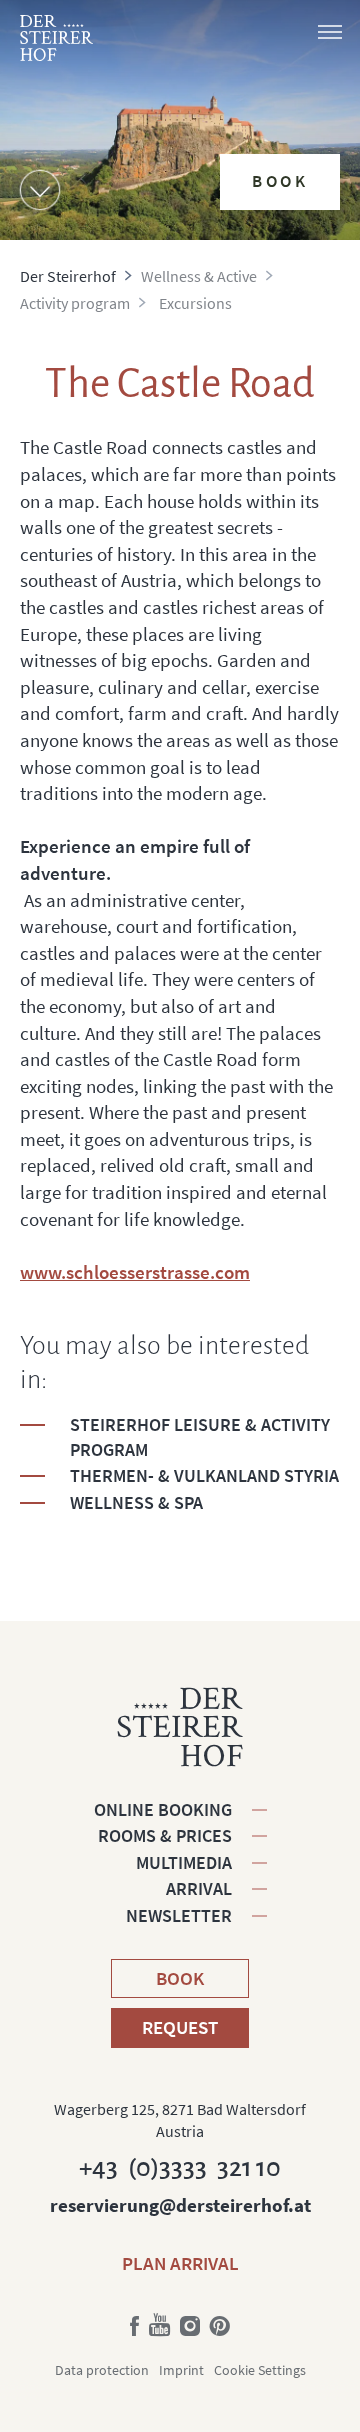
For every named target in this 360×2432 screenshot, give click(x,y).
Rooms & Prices (165, 1835)
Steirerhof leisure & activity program (200, 1437)
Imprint (181, 2370)
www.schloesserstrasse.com (135, 1272)
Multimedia (184, 1862)
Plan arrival (180, 2263)
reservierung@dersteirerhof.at (180, 2205)
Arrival (199, 1888)
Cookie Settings (260, 2370)
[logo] (56, 38)
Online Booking (163, 1809)
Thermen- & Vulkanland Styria (204, 1475)
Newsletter (179, 1915)
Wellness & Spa (136, 1502)
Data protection (102, 2370)
